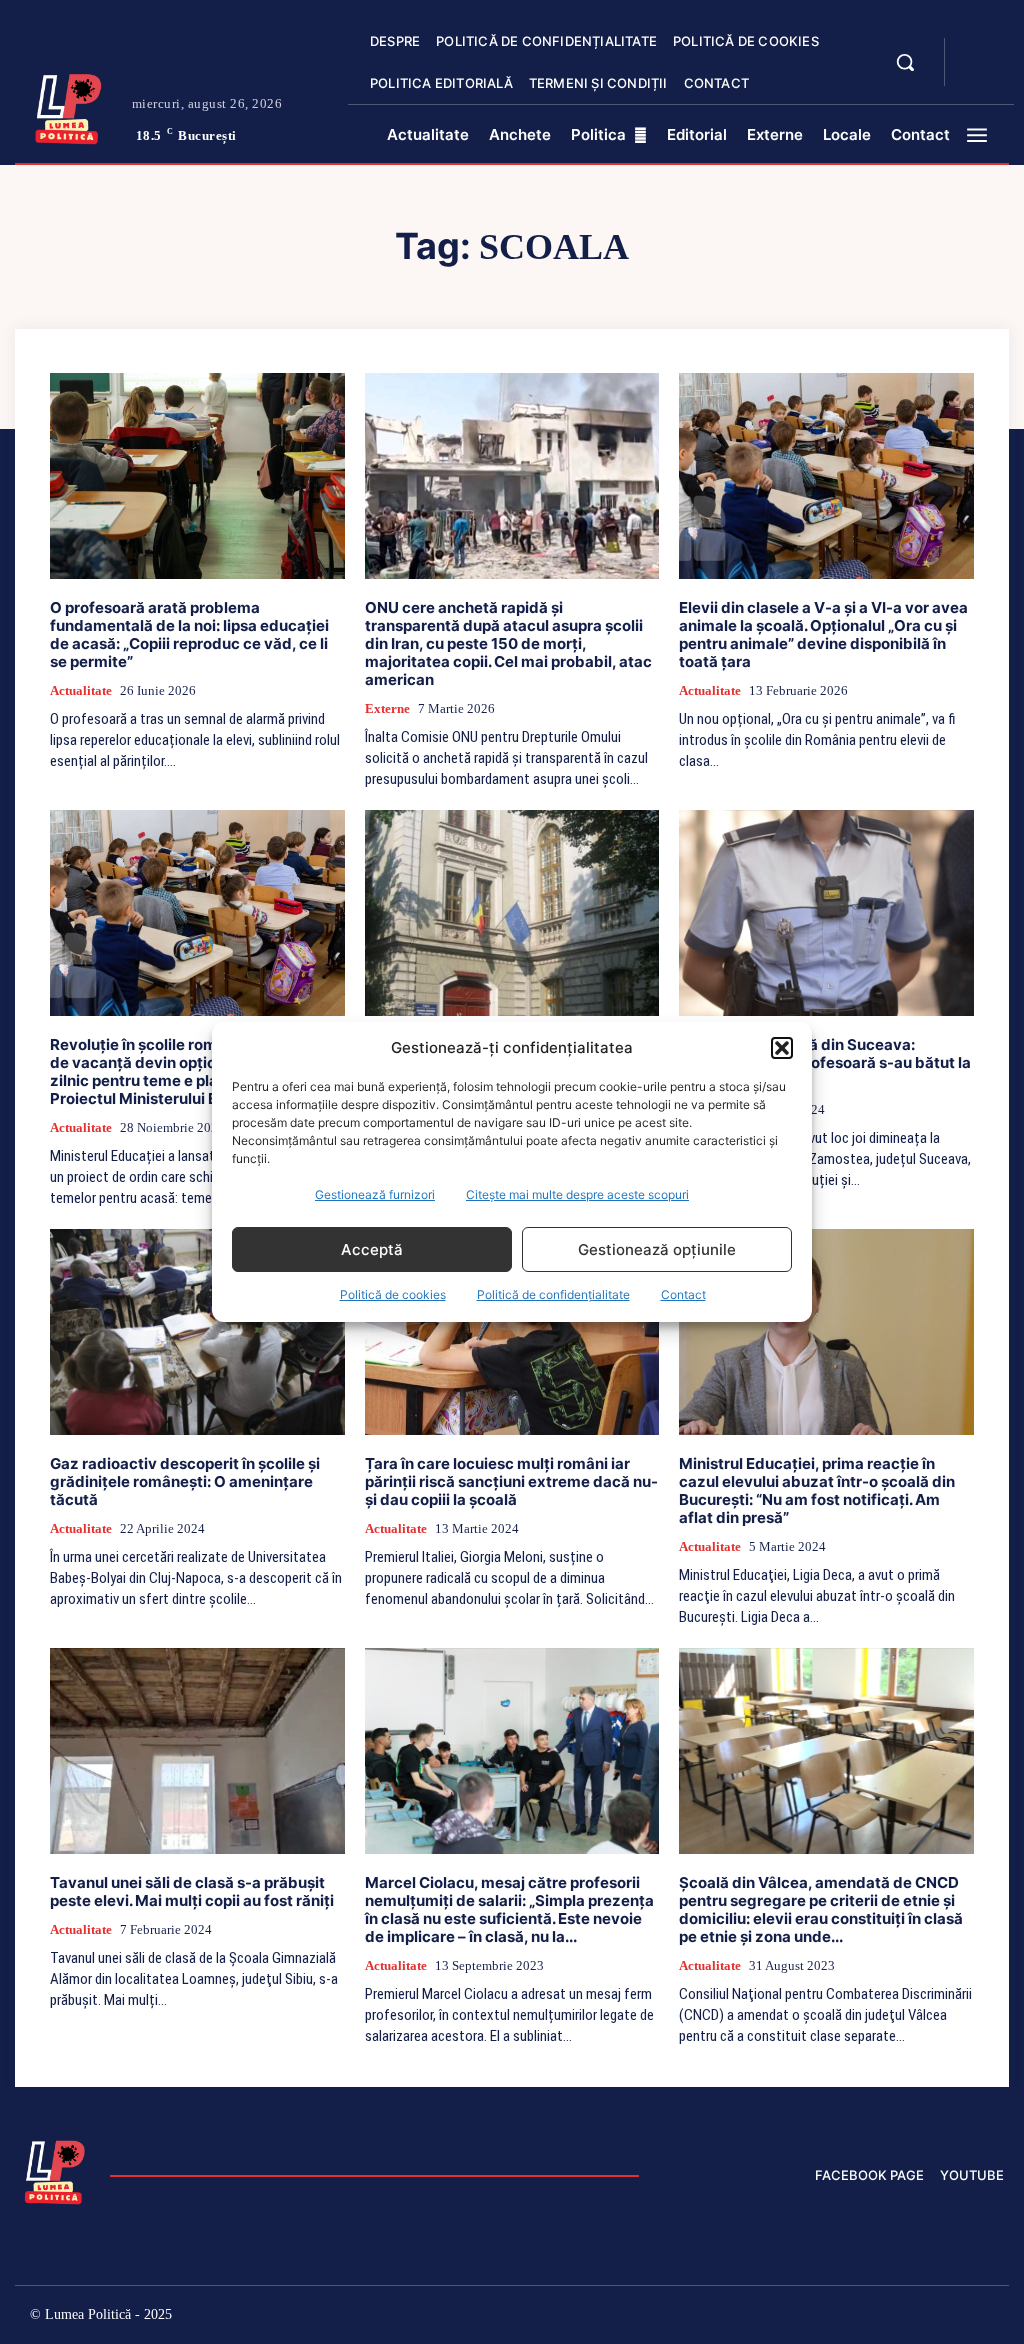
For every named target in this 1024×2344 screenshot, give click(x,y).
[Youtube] (988, 2317)
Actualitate (81, 690)
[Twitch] (860, 2317)
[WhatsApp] (945, 2317)
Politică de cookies (393, 1294)
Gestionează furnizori (375, 1194)
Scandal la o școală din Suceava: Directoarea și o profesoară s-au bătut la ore (825, 1062)
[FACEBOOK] (977, 50)
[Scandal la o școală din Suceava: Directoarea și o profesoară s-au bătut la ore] (826, 913)
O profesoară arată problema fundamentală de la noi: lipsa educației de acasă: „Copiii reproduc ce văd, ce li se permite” (189, 634)
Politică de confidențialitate (553, 1294)
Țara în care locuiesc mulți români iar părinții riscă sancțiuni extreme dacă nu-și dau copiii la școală (511, 1481)
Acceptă (372, 1249)
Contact (683, 1294)
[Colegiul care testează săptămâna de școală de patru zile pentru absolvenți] (512, 913)
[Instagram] (775, 2317)
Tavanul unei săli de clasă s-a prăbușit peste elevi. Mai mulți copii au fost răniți (192, 1891)
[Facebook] (733, 2317)
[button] (782, 1048)
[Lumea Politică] (68, 106)
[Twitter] (903, 2317)
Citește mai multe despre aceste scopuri (577, 1194)
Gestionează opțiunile (657, 1249)
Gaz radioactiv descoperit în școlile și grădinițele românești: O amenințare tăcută (185, 1481)
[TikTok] (818, 2317)
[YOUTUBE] (977, 74)
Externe (387, 708)
